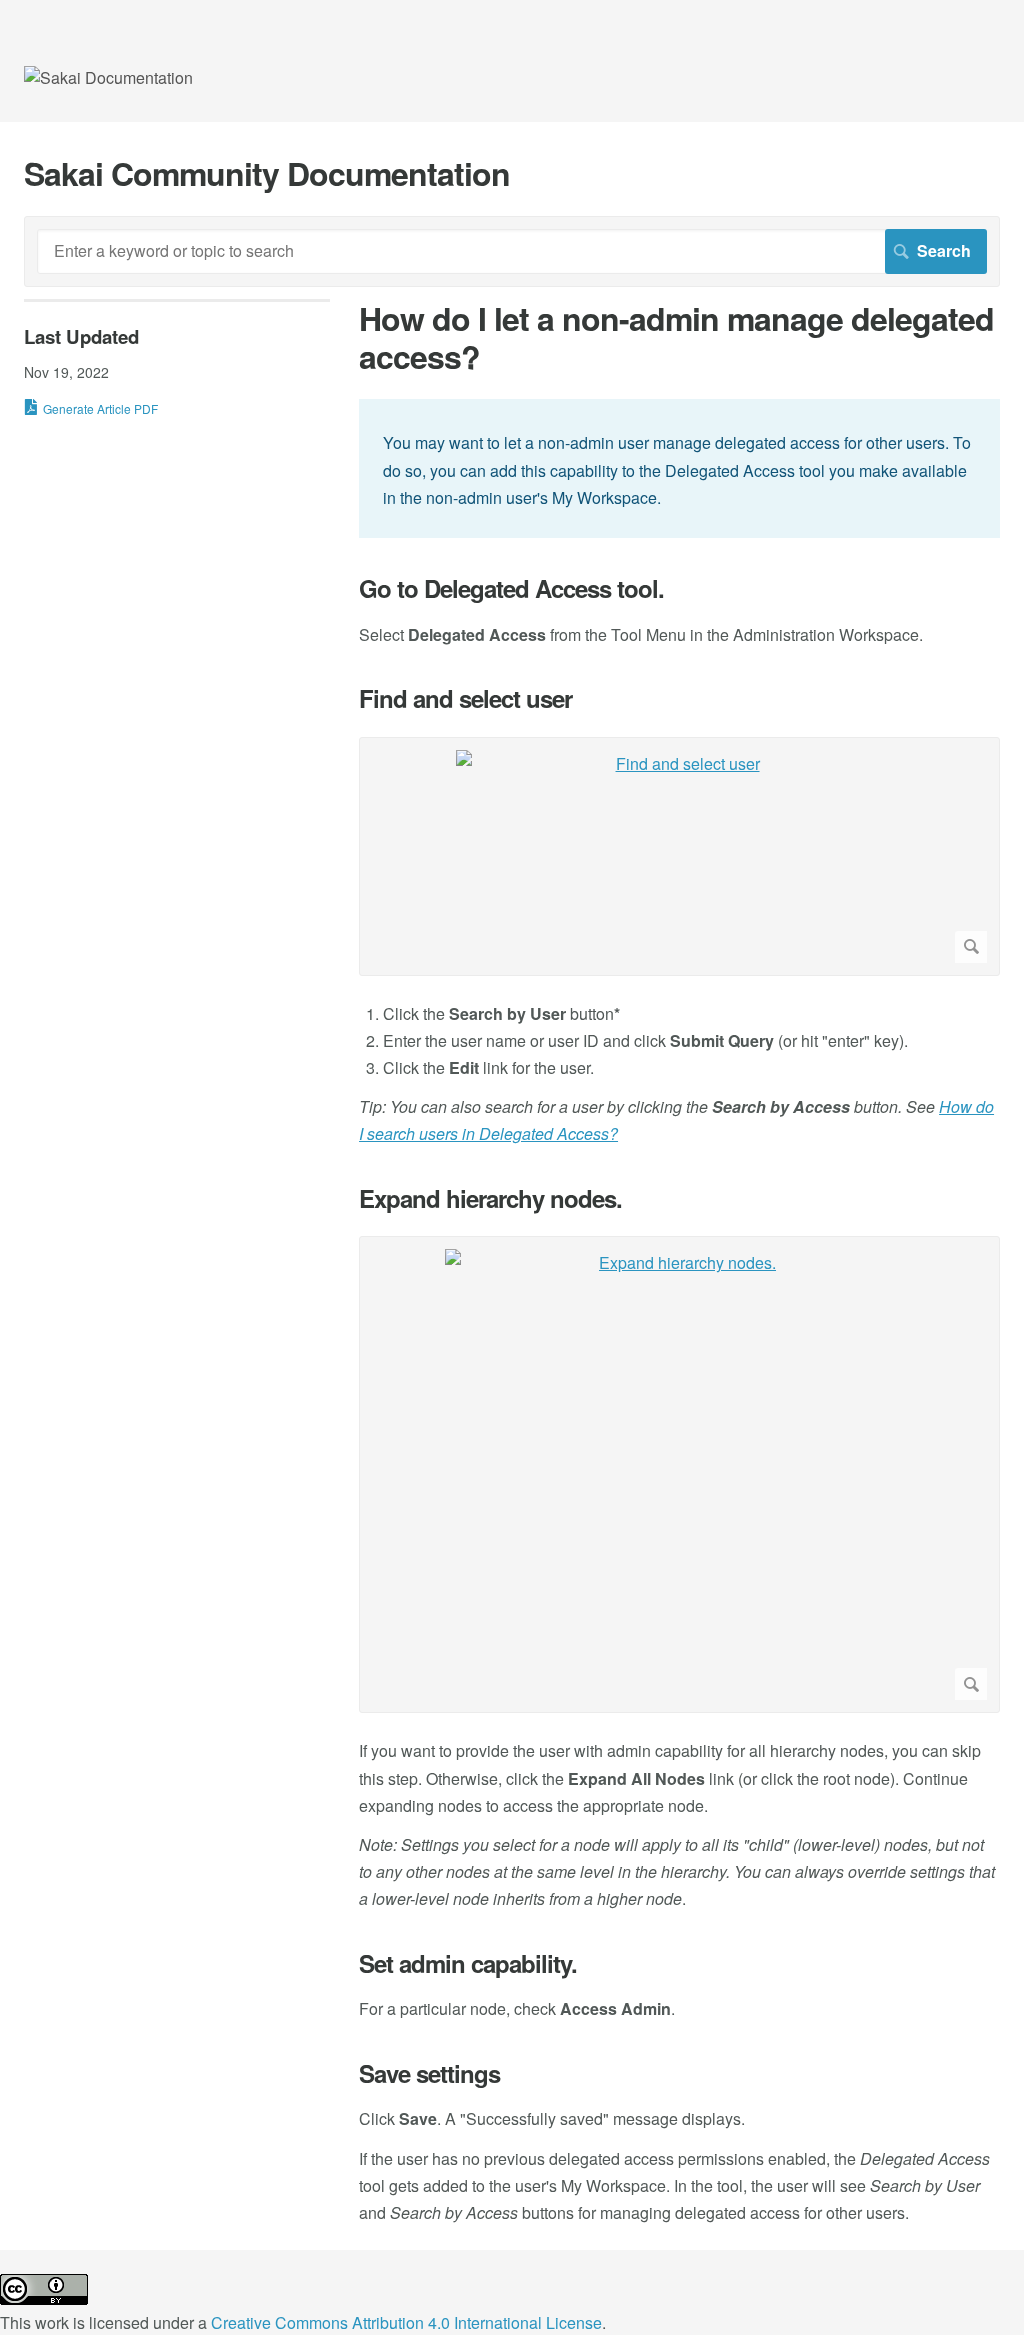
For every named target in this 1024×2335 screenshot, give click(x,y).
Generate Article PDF (100, 408)
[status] (679, 468)
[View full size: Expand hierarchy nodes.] (679, 1474)
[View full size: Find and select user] (679, 856)
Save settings (429, 2073)
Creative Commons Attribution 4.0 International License (406, 2322)
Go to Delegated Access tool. (511, 588)
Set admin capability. (468, 1963)
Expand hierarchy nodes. (490, 1198)
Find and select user (465, 698)
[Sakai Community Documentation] (108, 77)
